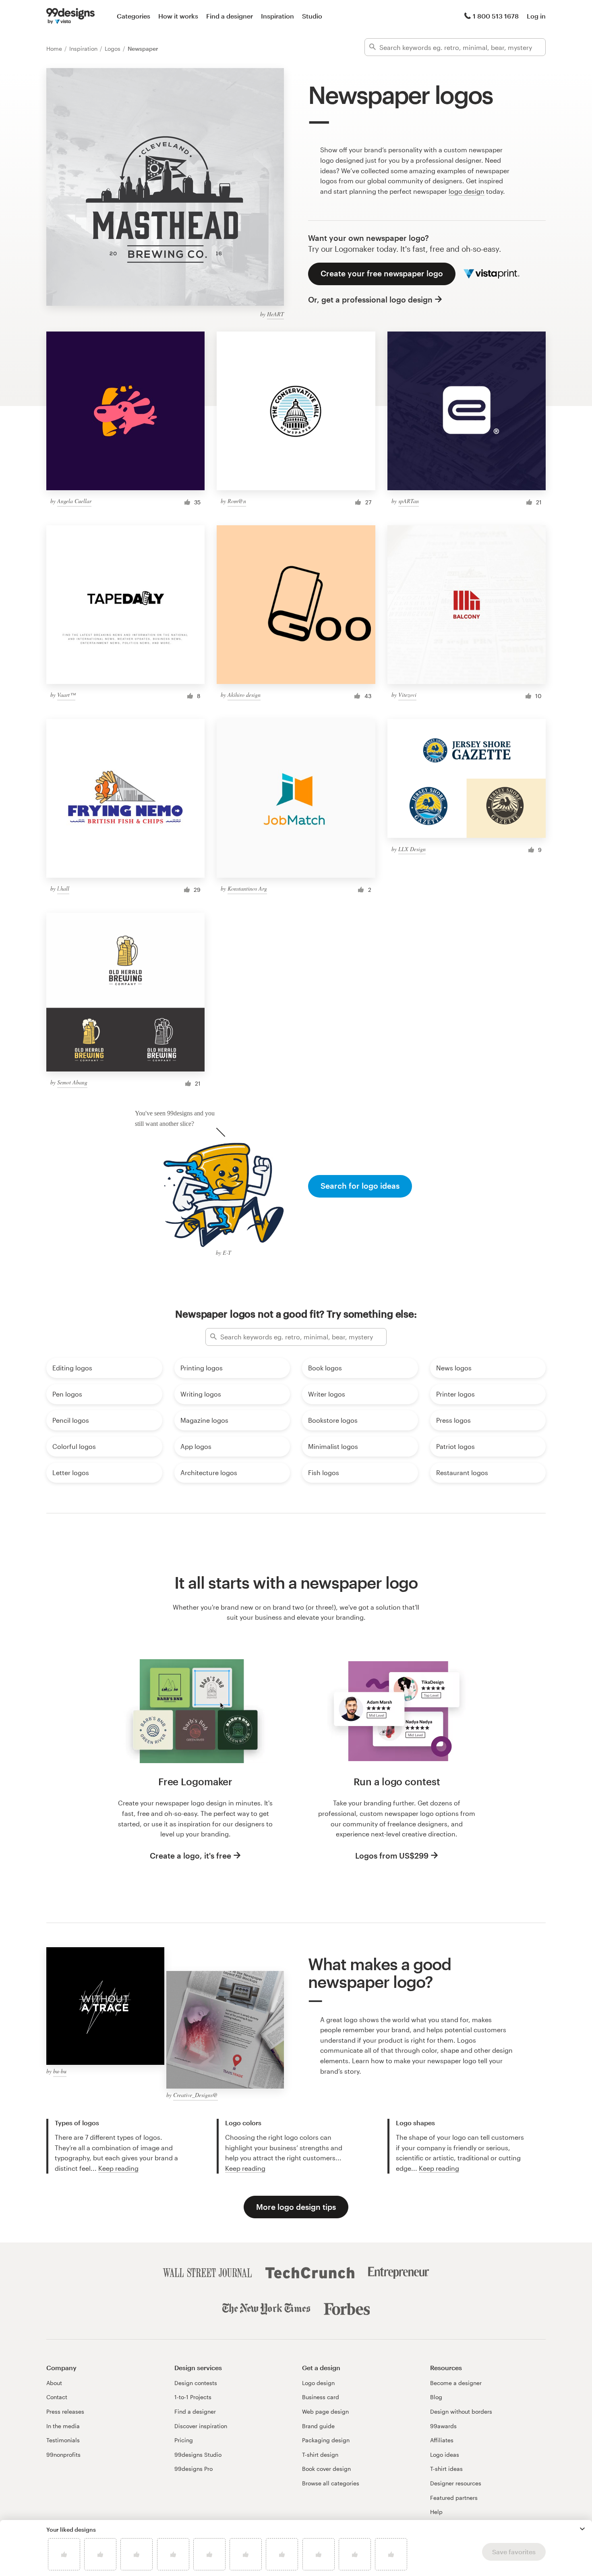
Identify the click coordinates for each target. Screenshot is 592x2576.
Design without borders (461, 2411)
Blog (436, 2397)
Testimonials (63, 2440)
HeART (275, 314)
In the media (63, 2426)
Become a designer (456, 2383)
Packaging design (326, 2440)
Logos (113, 49)
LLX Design (412, 849)
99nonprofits (63, 2455)
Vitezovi (407, 695)
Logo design (318, 2383)
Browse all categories (331, 2483)
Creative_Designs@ (196, 2095)
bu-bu (60, 2071)
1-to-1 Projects (193, 2397)
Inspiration (277, 16)
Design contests (196, 2383)
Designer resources (456, 2483)
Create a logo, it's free (190, 1856)
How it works (178, 16)
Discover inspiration (201, 2426)
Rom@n (237, 501)
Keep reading (118, 2168)
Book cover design (326, 2469)
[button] (582, 2529)
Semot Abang (72, 1082)
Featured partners (454, 2498)
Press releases (65, 2411)
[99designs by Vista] (70, 16)
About (54, 2383)
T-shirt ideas (446, 2469)
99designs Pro (194, 2469)
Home (55, 49)
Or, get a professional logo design (370, 299)
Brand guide (318, 2426)
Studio (312, 16)
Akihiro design (244, 695)
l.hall (63, 888)
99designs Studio (198, 2455)
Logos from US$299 (392, 1856)
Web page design (325, 2411)
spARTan (409, 501)
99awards (443, 2426)
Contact (57, 2397)
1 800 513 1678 (496, 16)
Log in (536, 16)
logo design (467, 191)
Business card (321, 2397)
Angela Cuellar (74, 501)
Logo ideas (445, 2455)
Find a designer (230, 16)
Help (436, 2512)
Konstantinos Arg (247, 888)
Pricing (184, 2440)
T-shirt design (320, 2455)
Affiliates (442, 2440)
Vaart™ (66, 695)
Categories (134, 16)
